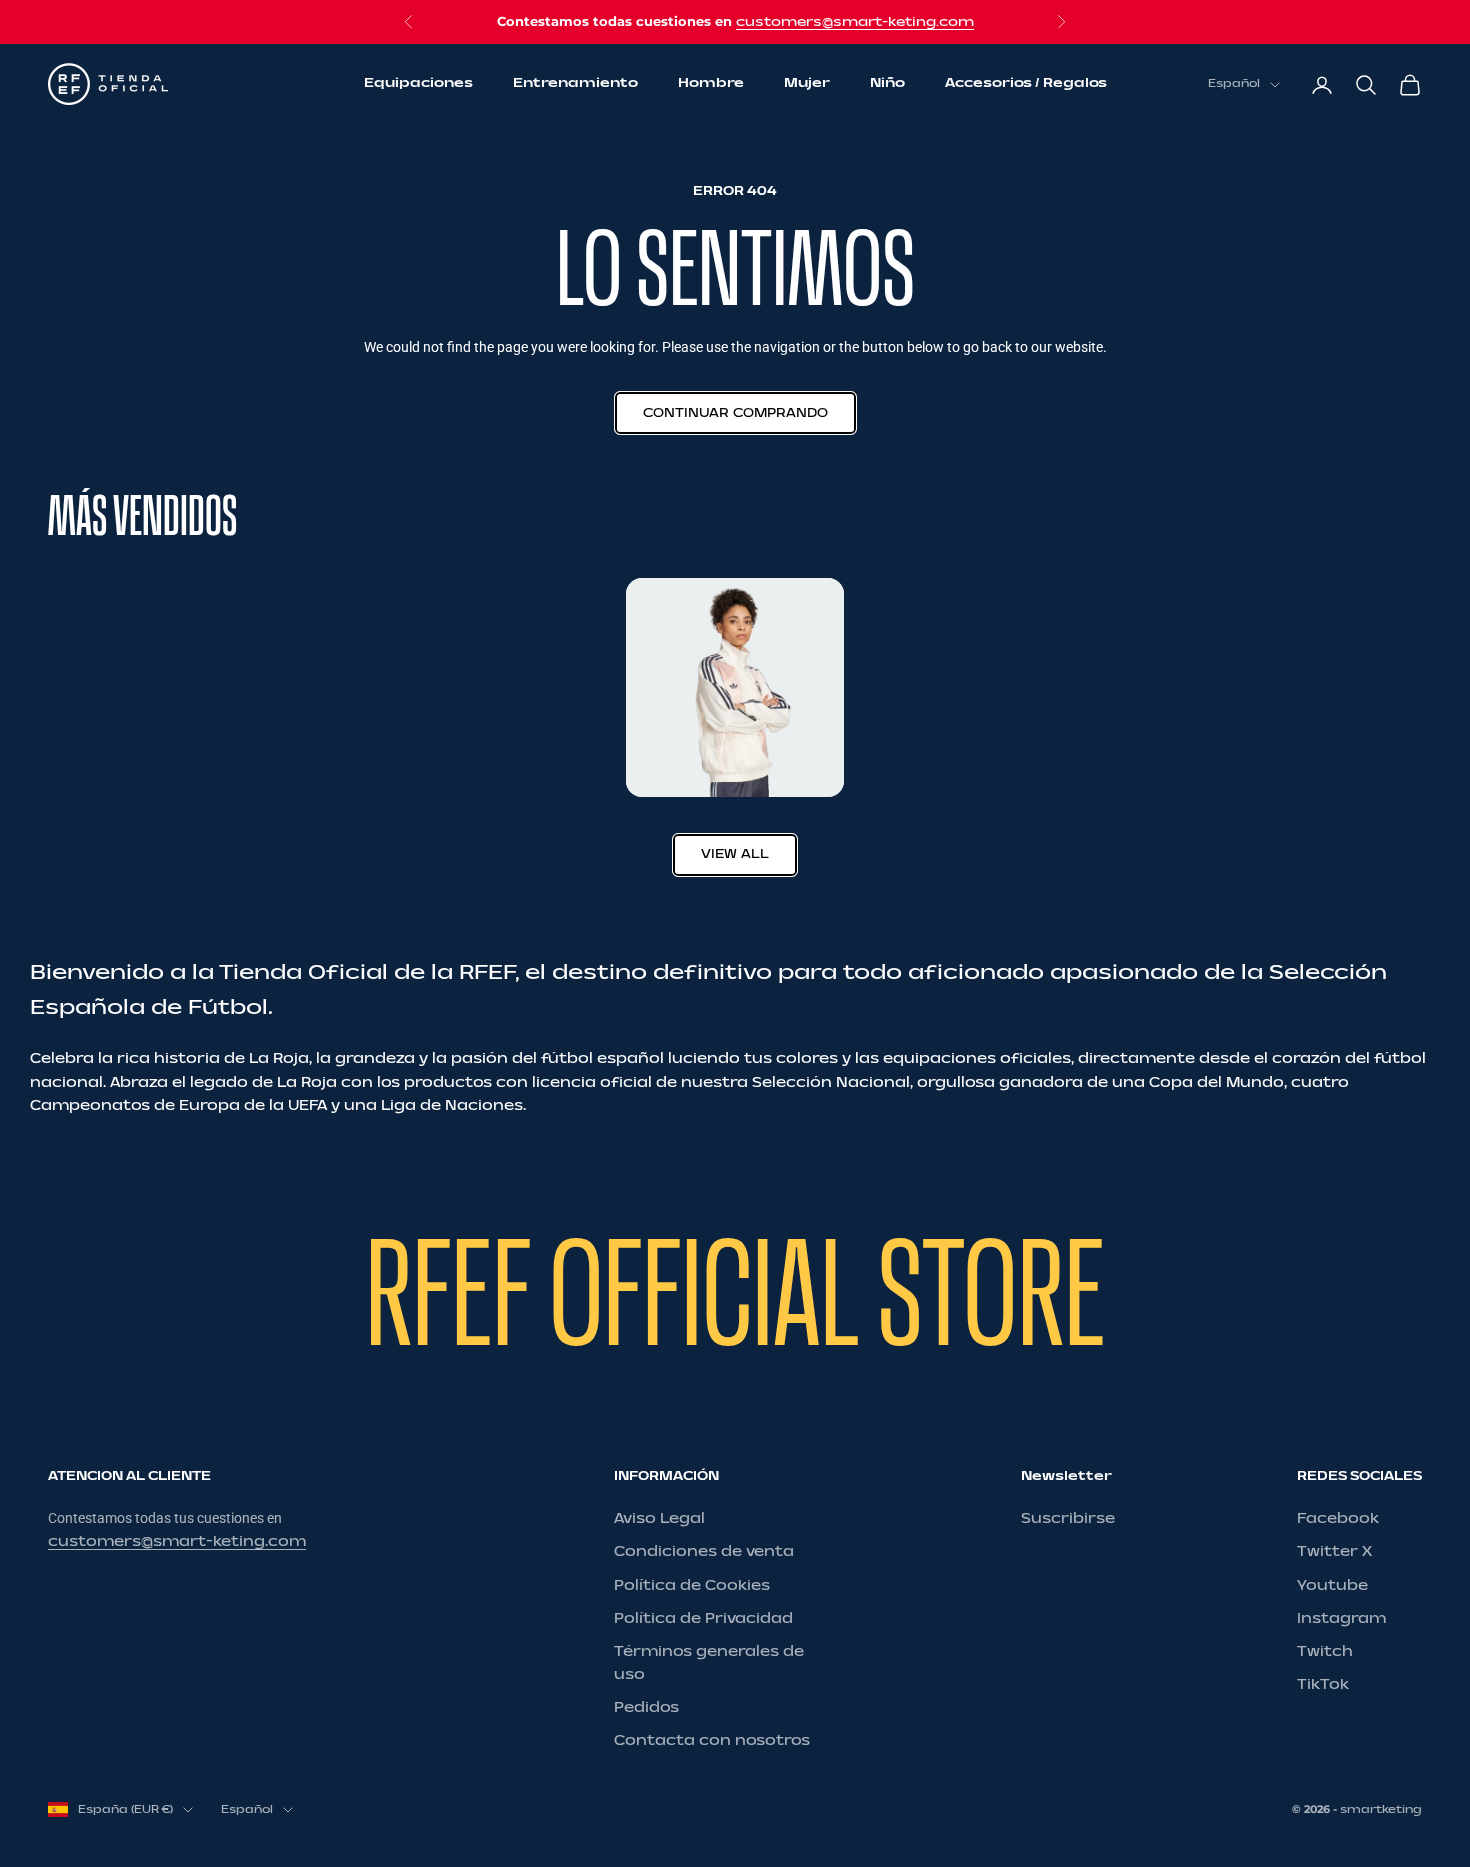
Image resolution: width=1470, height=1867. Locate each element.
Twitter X (1334, 1551)
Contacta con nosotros (712, 1740)
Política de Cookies (692, 1585)
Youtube (1332, 1585)
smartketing (1381, 1809)
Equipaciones (418, 84)
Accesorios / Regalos (1026, 84)
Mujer (807, 84)
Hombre (711, 84)
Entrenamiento (575, 84)
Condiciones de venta (704, 1551)
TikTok (1323, 1684)
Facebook (1338, 1518)
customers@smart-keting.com (855, 22)
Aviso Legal (659, 1518)
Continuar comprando (735, 413)
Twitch (1325, 1651)
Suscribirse (1068, 1518)
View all (735, 854)
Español (1234, 84)
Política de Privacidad (703, 1618)
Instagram (1341, 1618)
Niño (887, 84)
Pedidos (646, 1707)
